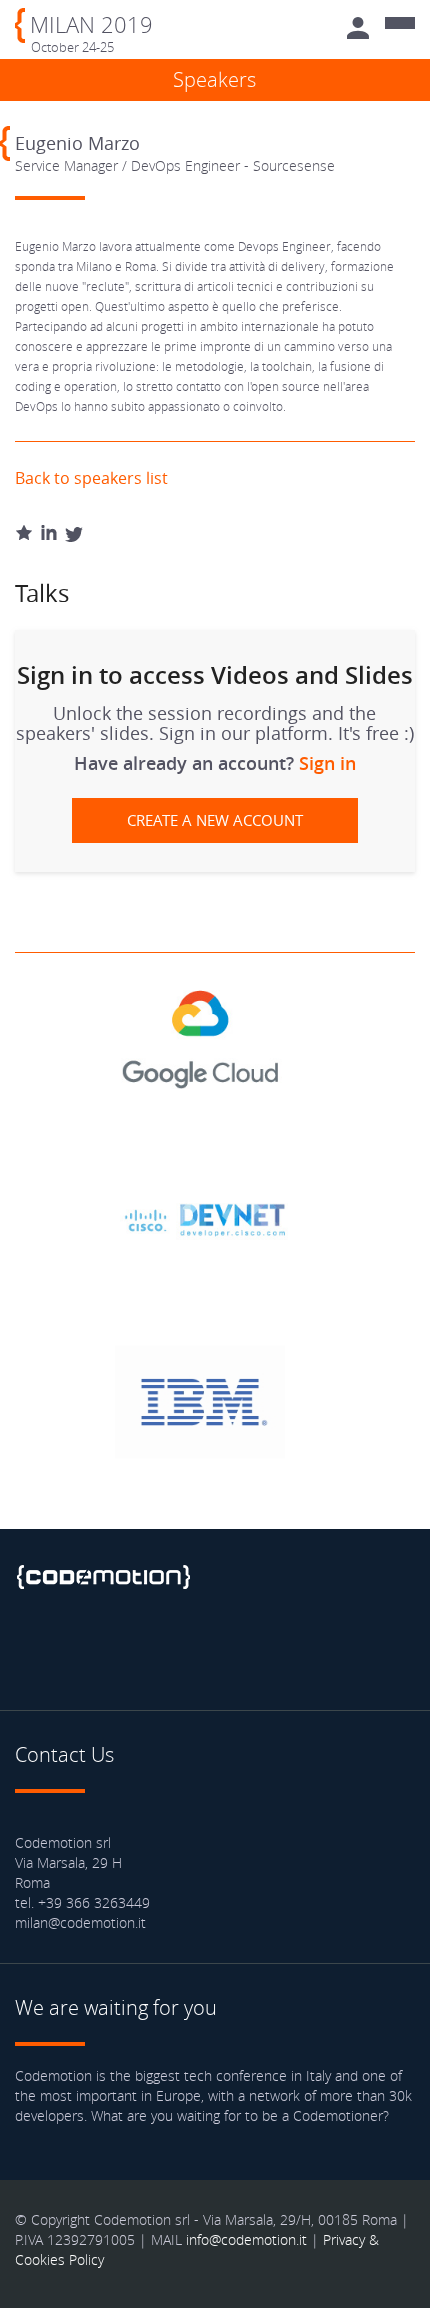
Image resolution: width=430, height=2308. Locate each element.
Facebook (35, 1650)
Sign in (327, 763)
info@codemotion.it (246, 2239)
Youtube (193, 1650)
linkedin (140, 1650)
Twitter (88, 1650)
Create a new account (215, 820)
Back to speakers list (91, 478)
